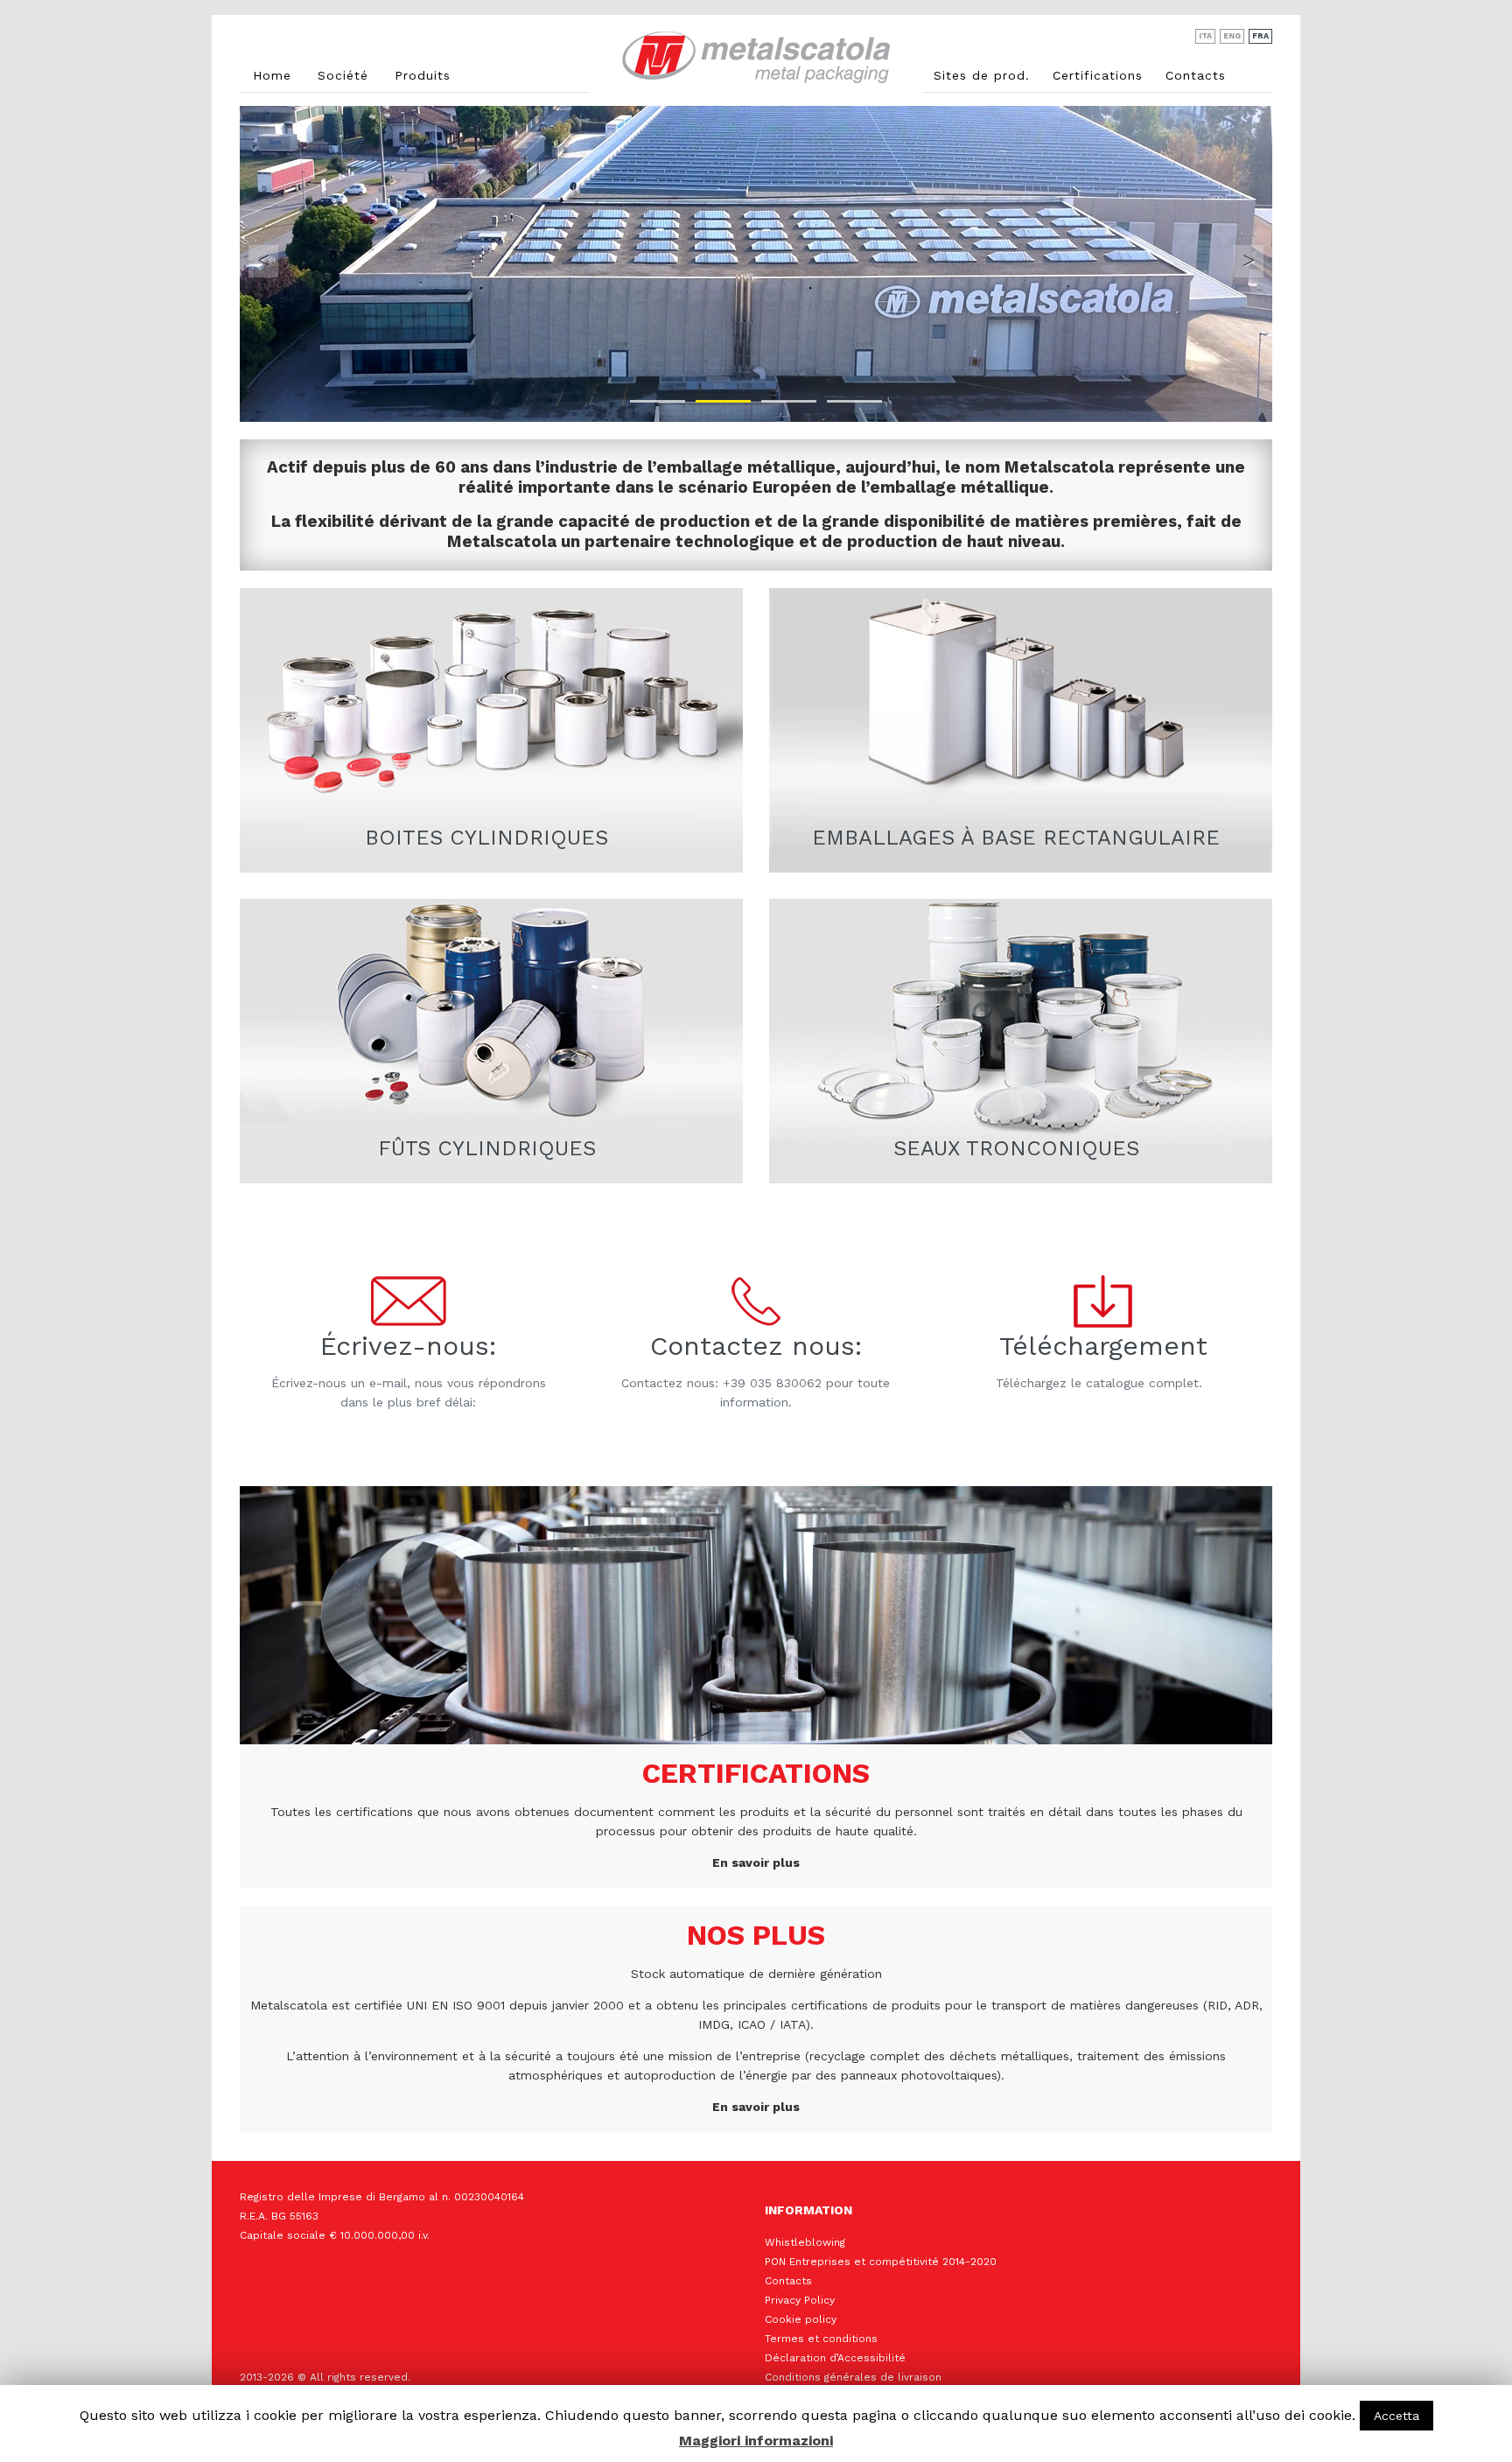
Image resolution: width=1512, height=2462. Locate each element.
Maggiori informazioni (756, 2441)
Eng (1232, 36)
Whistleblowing (805, 2242)
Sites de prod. (982, 75)
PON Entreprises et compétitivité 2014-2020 (881, 2262)
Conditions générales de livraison (853, 2377)
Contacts (1196, 75)
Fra (1260, 36)
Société (343, 75)
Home (272, 75)
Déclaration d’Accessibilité (835, 2358)
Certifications (1098, 75)
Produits (423, 75)
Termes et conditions (821, 2339)
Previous (263, 261)
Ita (1205, 36)
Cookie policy (801, 2319)
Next (1249, 261)
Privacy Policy (800, 2300)
